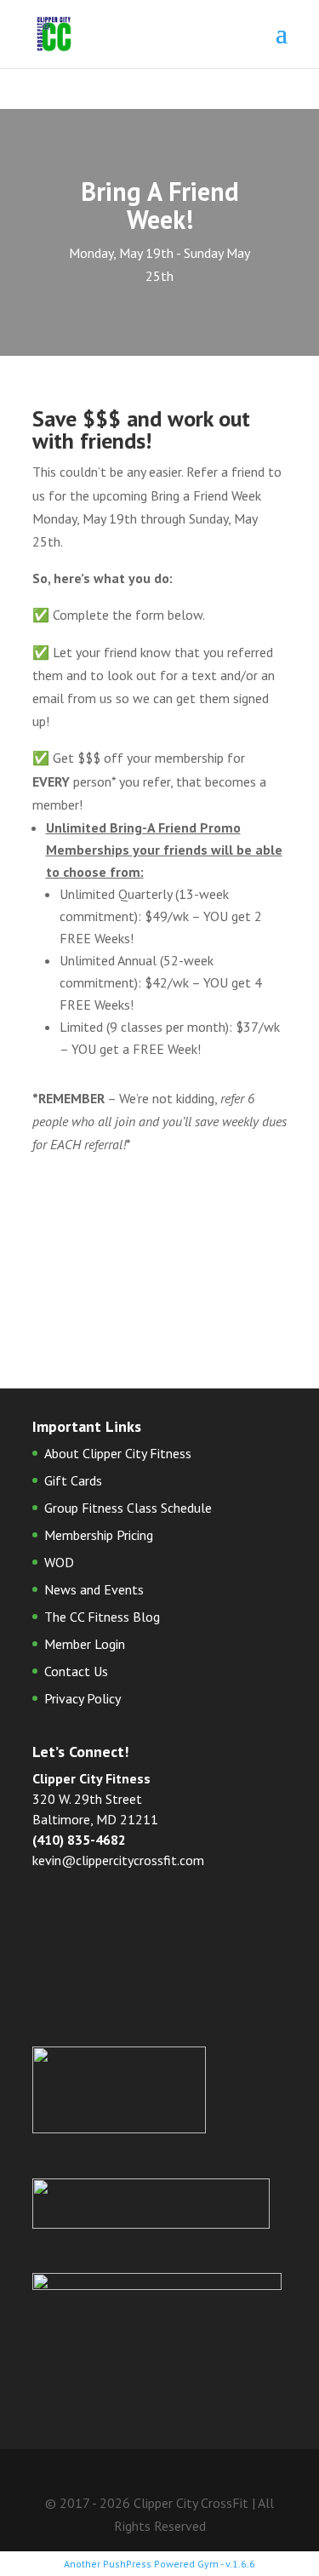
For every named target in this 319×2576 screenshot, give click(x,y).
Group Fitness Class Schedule (128, 1508)
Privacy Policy (83, 1698)
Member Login (85, 1644)
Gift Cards (73, 1480)
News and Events (94, 1589)
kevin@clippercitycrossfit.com (118, 1860)
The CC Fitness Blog (102, 1617)
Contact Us (76, 1671)
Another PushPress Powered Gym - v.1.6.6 (159, 2564)
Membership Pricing (99, 1535)
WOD (59, 1562)
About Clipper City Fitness (118, 1453)
